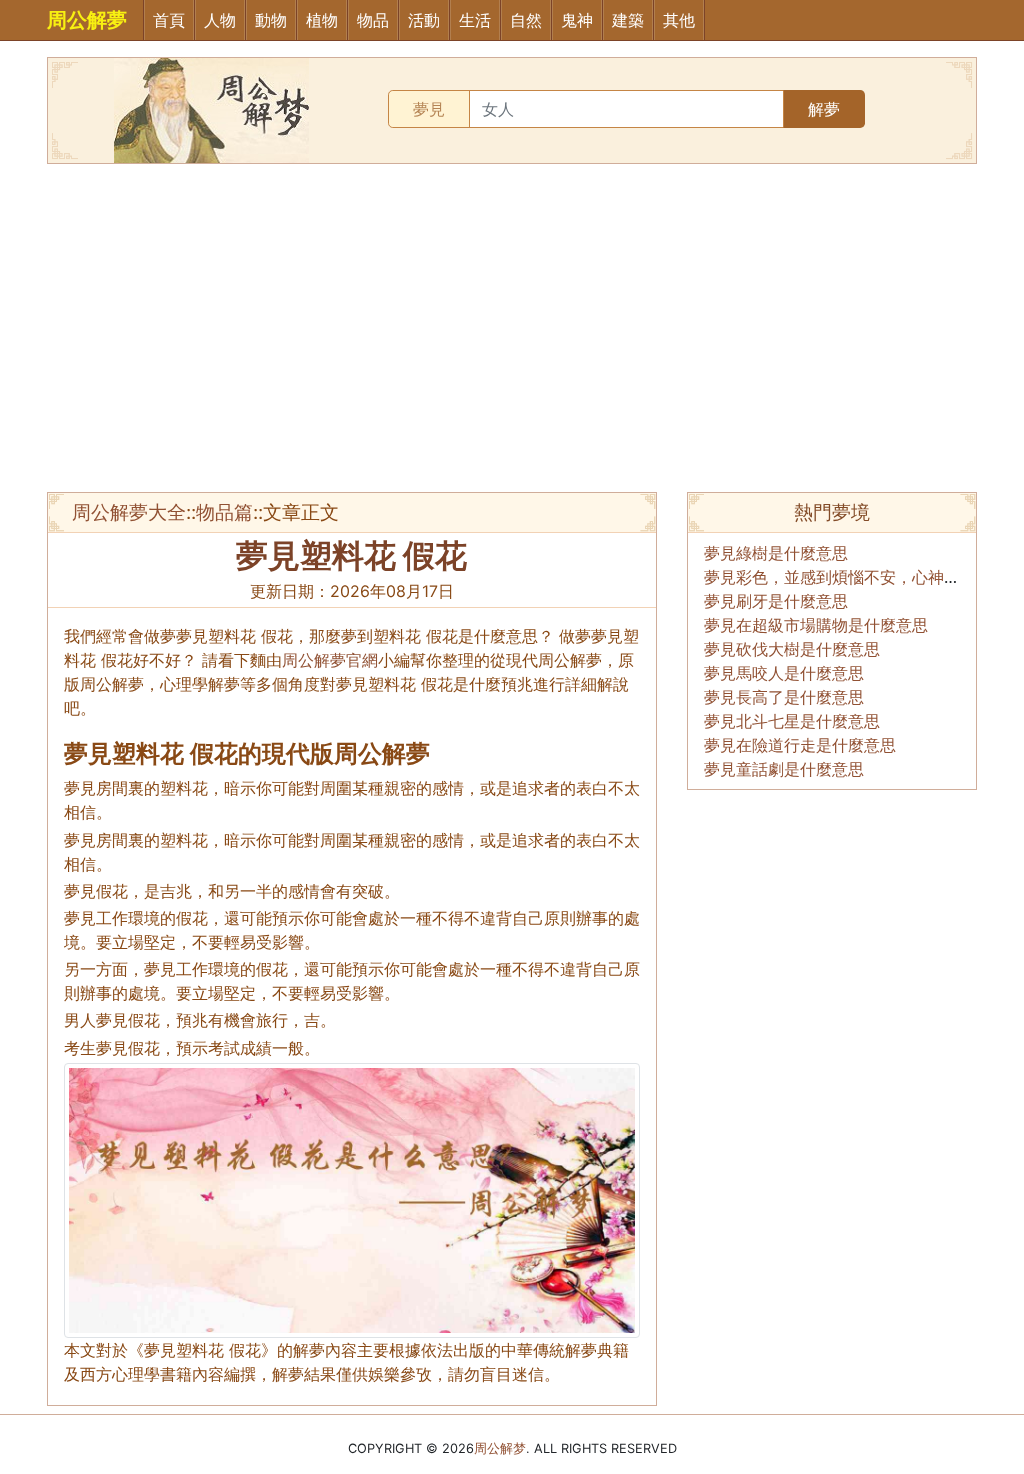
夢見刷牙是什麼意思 (776, 601)
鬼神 (577, 20)
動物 (271, 20)
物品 (373, 20)
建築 (628, 20)
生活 (475, 20)
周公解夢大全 (129, 512)
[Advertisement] (512, 328)
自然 (526, 20)
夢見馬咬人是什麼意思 (784, 673)
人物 (220, 20)
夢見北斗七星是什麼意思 (792, 721)
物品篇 (224, 512)
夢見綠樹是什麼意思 (776, 553)
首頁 (169, 20)
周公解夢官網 (330, 660)
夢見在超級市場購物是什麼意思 (816, 625)
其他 (679, 20)
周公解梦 (500, 1448)
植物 (322, 20)
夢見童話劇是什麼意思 (784, 769)
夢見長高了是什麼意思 (784, 697)
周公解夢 (87, 20)
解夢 (824, 109)
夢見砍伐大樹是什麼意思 (792, 649)
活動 (424, 20)
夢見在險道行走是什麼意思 (800, 745)
